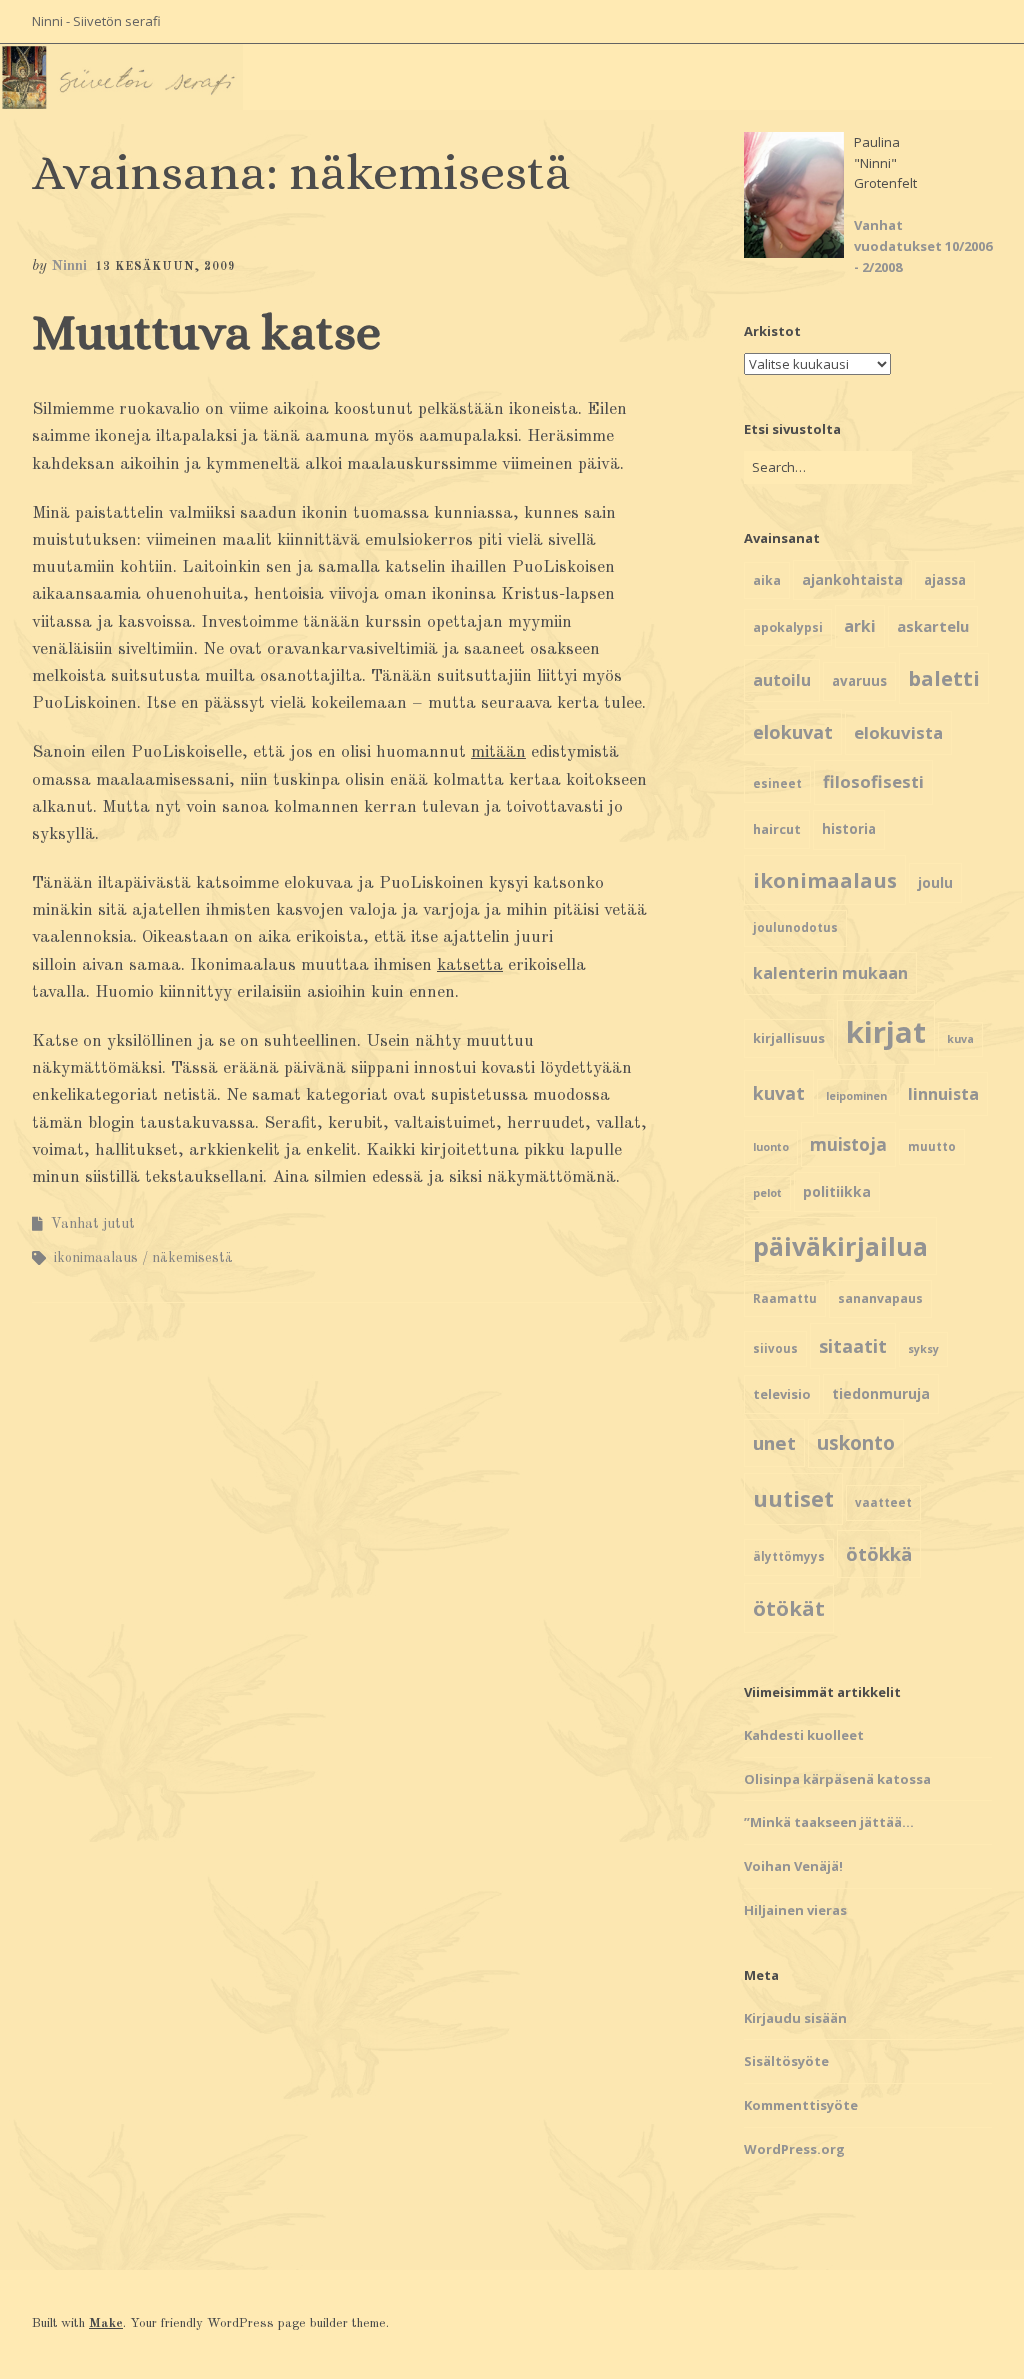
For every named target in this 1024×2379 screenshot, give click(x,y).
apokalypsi (788, 627)
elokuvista (898, 732)
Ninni (69, 266)
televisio (782, 1394)
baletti (944, 678)
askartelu (933, 626)
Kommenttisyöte (801, 2105)
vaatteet (883, 1502)
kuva (960, 1039)
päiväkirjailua (840, 1246)
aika (767, 580)
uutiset (793, 1498)
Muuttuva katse (206, 332)
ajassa (945, 580)
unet (774, 1442)
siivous (775, 1348)
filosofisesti (873, 781)
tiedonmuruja (881, 1393)
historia (849, 829)
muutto (932, 1146)
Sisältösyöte (786, 2061)
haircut (777, 829)
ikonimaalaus (96, 1258)
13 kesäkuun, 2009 (165, 267)
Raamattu (785, 1298)
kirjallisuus (789, 1038)
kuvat (779, 1093)
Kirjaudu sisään (795, 2018)
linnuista (943, 1094)
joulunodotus (795, 927)
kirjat (886, 1032)
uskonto (856, 1443)
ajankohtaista (852, 579)
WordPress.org (794, 2149)
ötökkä (879, 1553)
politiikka (837, 1191)
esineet (777, 783)
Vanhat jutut (93, 1224)
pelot (767, 1193)
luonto (771, 1147)
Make (106, 2323)
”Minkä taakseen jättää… (829, 1822)
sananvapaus (880, 1298)
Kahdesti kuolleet (804, 1735)
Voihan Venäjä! (793, 1866)
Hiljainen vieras (795, 1910)
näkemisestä (192, 1258)
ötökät (789, 1608)
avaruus (859, 681)
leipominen (856, 1096)
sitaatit (853, 1346)
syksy (923, 1349)
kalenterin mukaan (830, 973)
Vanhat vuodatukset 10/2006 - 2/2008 (923, 246)
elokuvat (793, 732)
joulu (935, 882)
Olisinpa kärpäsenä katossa (837, 1779)
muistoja (848, 1144)
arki (860, 626)
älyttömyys (789, 1556)
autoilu (782, 680)
